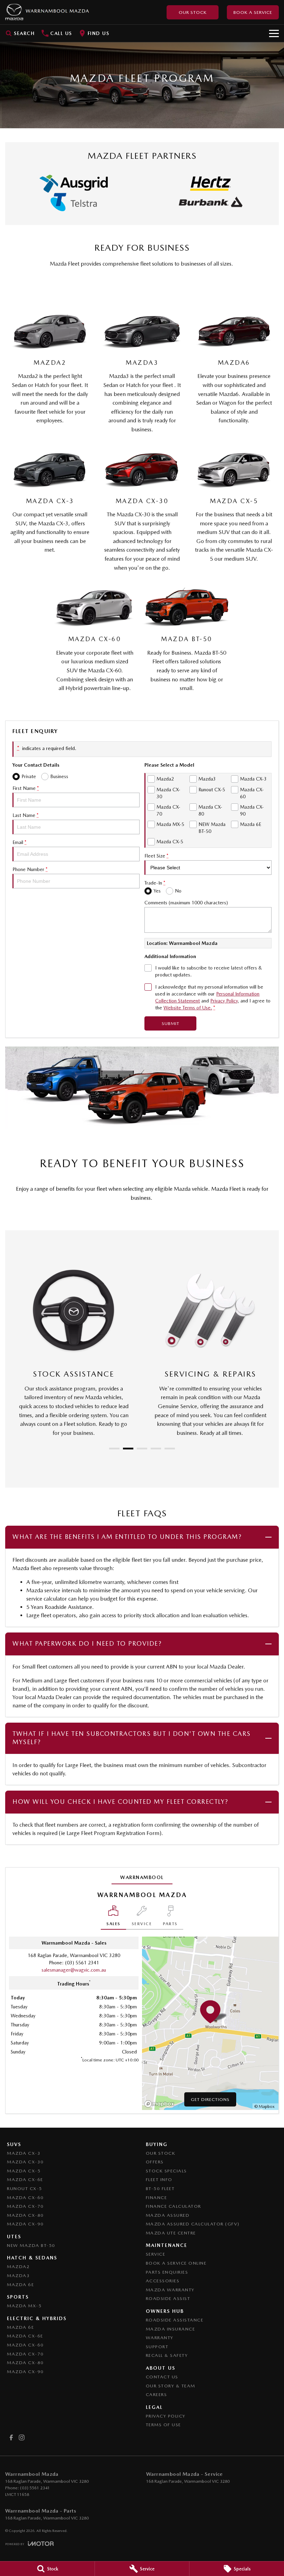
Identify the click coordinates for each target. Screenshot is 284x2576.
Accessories (163, 2281)
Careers (157, 2394)
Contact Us (162, 2377)
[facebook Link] (11, 2437)
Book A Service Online (176, 2263)
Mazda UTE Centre (171, 2233)
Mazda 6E (20, 2285)
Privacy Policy (224, 1001)
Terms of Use (163, 2425)
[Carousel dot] (114, 1449)
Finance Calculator (174, 2206)
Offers (155, 2162)
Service (156, 2254)
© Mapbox (264, 2107)
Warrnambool (142, 1877)
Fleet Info (159, 2179)
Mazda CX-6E (25, 2179)
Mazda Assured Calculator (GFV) (193, 2224)
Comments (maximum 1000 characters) (186, 903)
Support (157, 2347)
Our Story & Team (171, 2386)
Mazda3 (18, 2276)
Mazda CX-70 (25, 2206)
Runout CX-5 (25, 2189)
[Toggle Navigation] (274, 33)
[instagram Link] (22, 2437)
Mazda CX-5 (24, 2171)
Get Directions (210, 2099)
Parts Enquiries (167, 2272)
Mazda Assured (168, 2215)
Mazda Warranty (170, 2290)
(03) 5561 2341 (82, 1963)
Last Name (25, 815)
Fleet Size (156, 856)
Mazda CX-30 (25, 2162)
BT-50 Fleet (160, 2189)
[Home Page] (47, 12)
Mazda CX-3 (24, 2153)
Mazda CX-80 (25, 2215)
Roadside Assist (168, 2298)
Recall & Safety (167, 2355)
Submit (171, 1023)
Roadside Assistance (175, 2320)
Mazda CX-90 (25, 2224)
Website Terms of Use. (188, 1008)
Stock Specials (166, 2171)
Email (19, 842)
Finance (157, 2198)
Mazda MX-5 (24, 2306)
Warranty (160, 2338)
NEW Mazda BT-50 (31, 2245)
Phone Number (30, 869)
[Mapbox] (161, 2104)
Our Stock (193, 12)
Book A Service (253, 12)
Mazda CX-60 (25, 2198)
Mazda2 (18, 2267)
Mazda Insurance (171, 2329)
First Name (26, 788)
